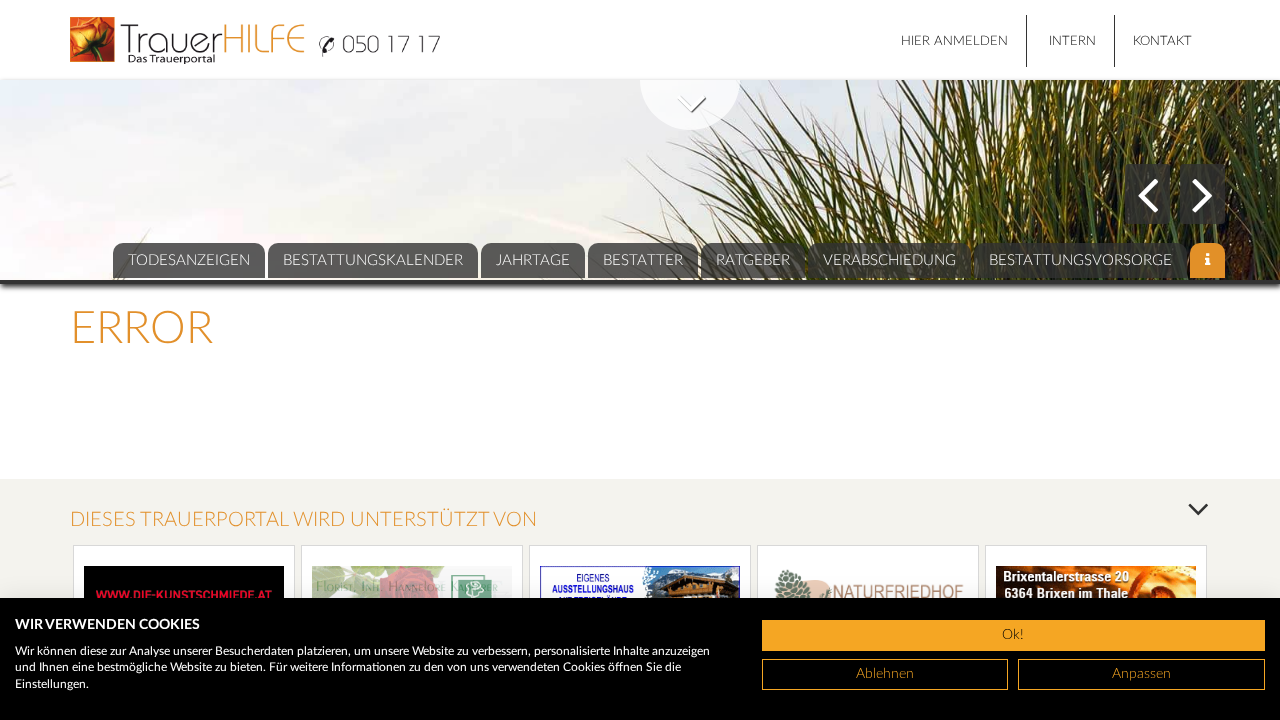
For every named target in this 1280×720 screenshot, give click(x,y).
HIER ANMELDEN (954, 41)
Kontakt (1162, 41)
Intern (1072, 41)
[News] (1207, 260)
